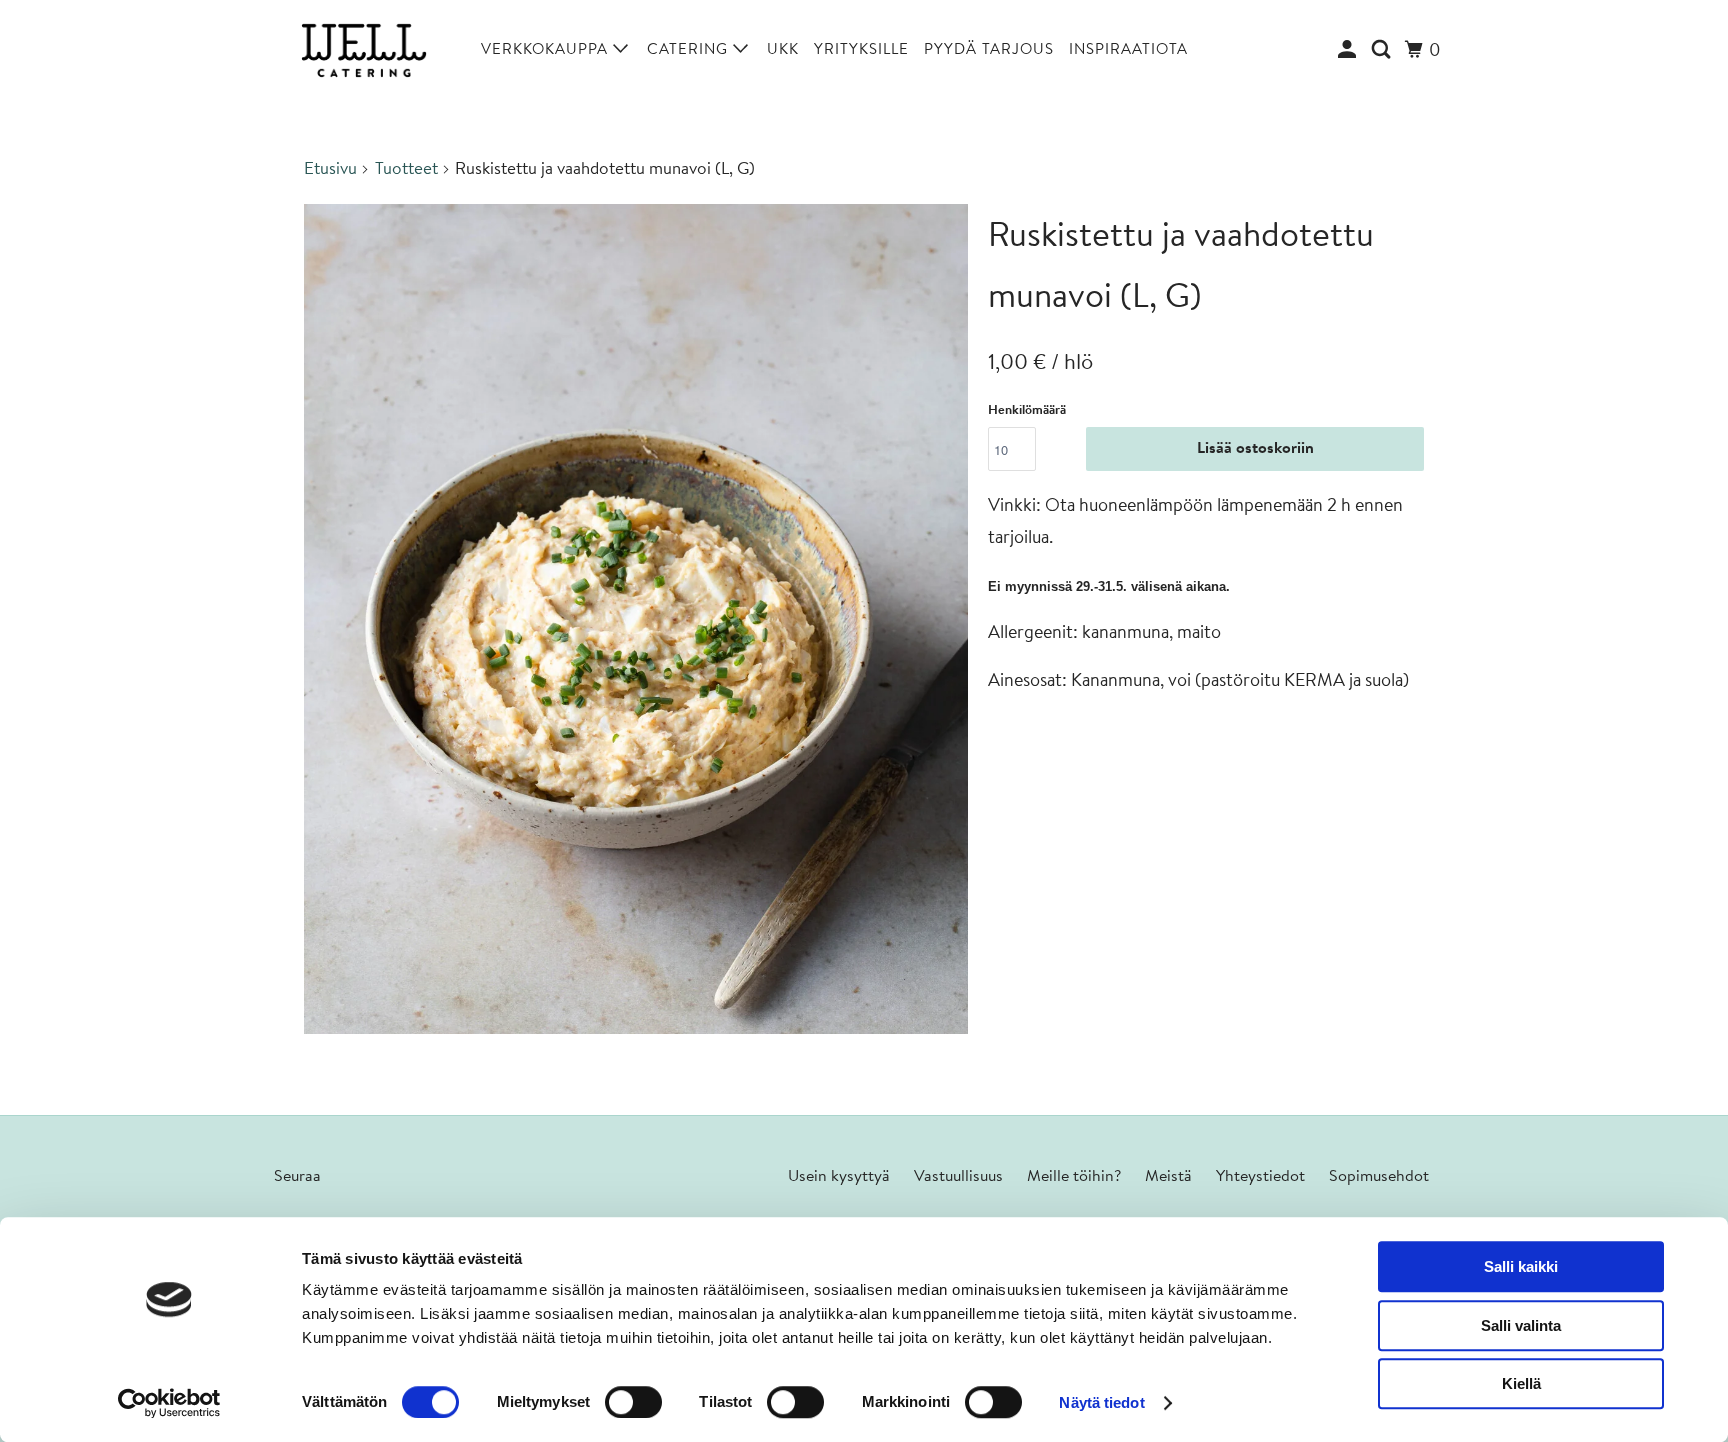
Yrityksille (861, 50)
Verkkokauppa (547, 50)
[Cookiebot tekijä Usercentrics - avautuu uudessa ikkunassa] (169, 1403)
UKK (783, 50)
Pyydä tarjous (989, 50)
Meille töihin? (1074, 1177)
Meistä (1168, 1177)
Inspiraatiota (1128, 50)
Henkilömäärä (1027, 410)
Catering (690, 50)
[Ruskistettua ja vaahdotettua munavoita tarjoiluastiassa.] (636, 619)
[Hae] (1383, 51)
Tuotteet (406, 169)
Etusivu (330, 169)
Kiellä (1521, 1383)
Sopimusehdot (1379, 1177)
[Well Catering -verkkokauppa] (364, 50)
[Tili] (1349, 51)
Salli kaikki (1521, 1266)
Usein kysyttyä (839, 1177)
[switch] (633, 1402)
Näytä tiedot (1101, 1402)
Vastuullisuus (958, 1177)
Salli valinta (1521, 1325)
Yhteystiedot (1260, 1177)
